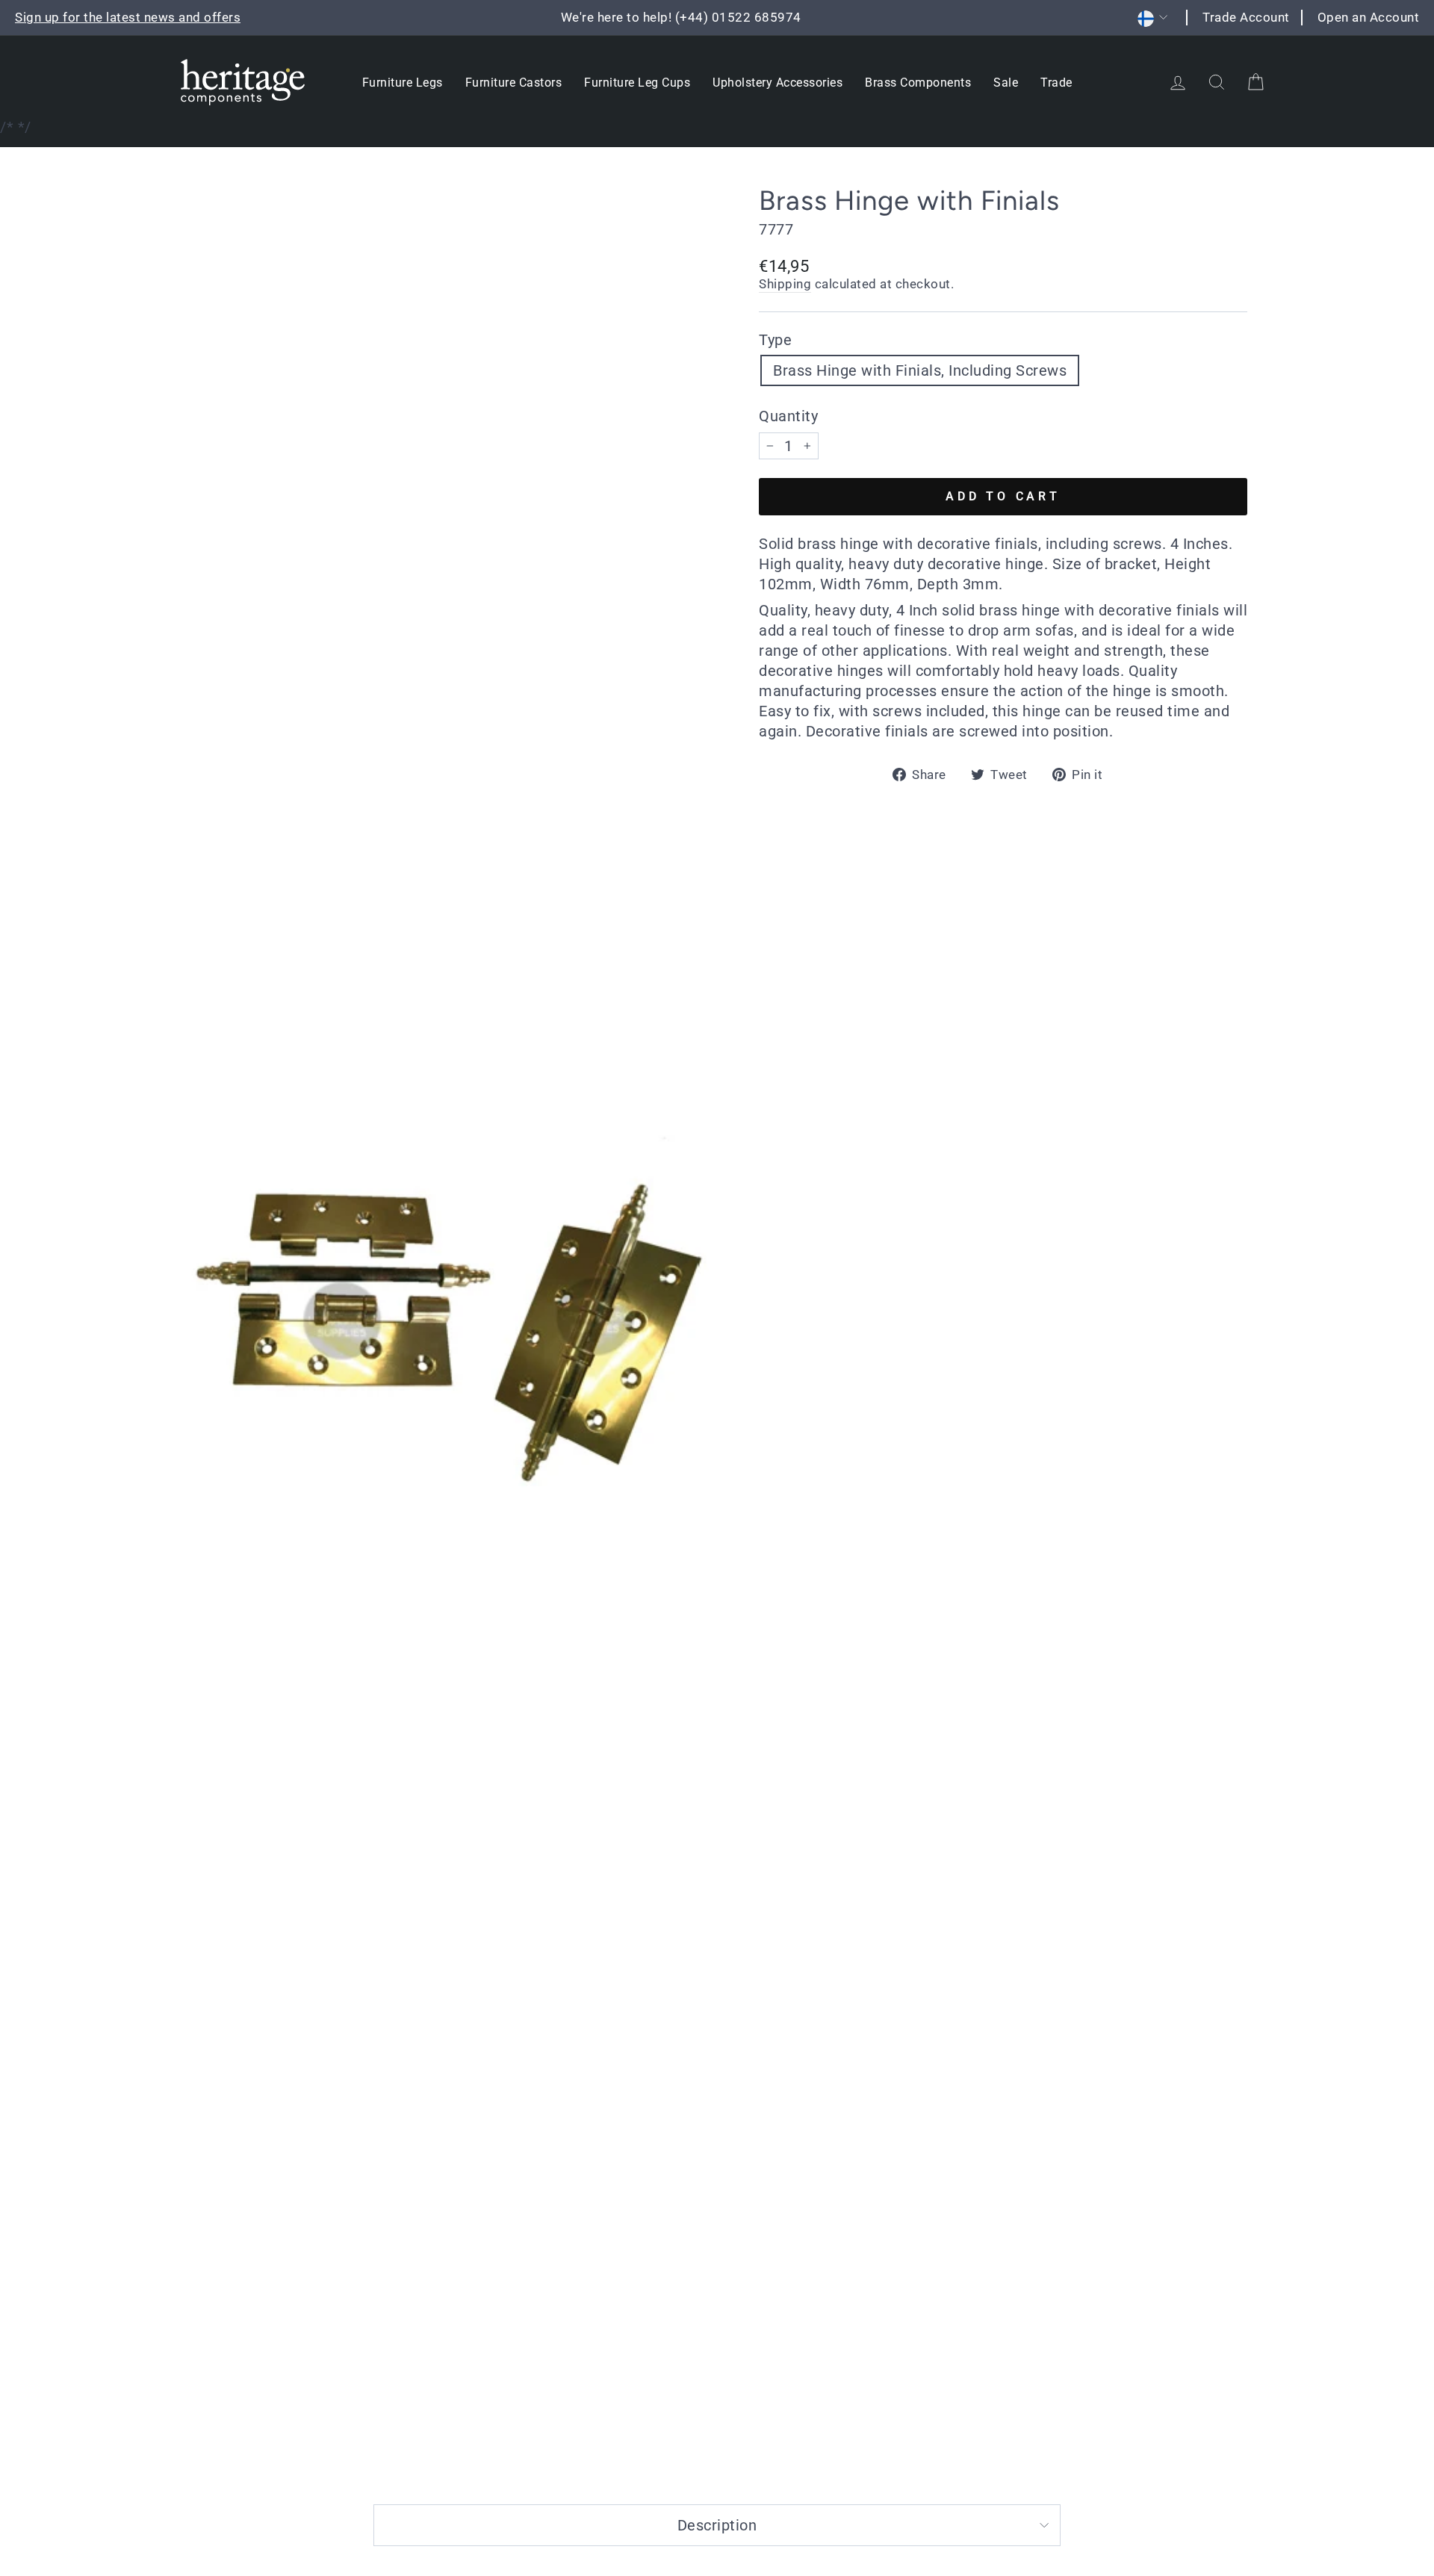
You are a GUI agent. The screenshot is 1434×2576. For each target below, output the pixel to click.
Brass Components (918, 83)
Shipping (785, 284)
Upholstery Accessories (777, 83)
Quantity (788, 416)
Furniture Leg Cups (637, 83)
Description (717, 2525)
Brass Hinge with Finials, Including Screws (920, 370)
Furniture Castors (514, 83)
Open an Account (1369, 17)
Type (775, 340)
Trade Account (1246, 17)
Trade (1056, 83)
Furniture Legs (403, 83)
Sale (1006, 83)
